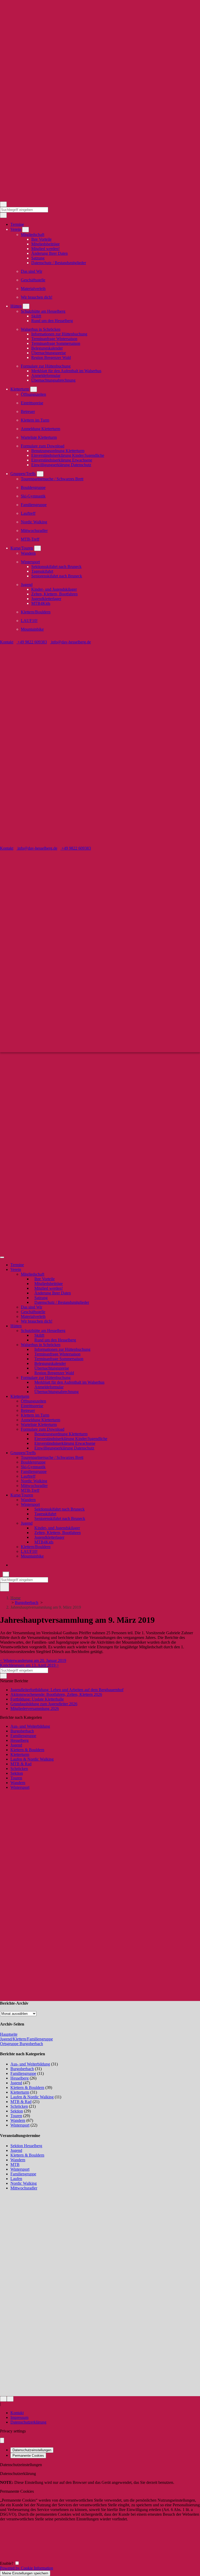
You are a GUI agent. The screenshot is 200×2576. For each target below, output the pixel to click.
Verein (16, 229)
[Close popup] (2, 2440)
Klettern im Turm (35, 420)
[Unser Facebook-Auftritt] (3, 2399)
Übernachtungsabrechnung (53, 380)
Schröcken (19, 1769)
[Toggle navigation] (3, 204)
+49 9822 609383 (32, 642)
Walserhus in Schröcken (41, 329)
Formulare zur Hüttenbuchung (46, 366)
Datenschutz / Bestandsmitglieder (59, 263)
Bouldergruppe (33, 487)
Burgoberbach (27, 1603)
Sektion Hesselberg (26, 2146)
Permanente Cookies (28, 2456)
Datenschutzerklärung (28, 2422)
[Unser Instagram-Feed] (10, 2399)
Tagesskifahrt (42, 571)
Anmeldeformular (46, 375)
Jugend (27, 585)
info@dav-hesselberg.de (70, 642)
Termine (17, 224)
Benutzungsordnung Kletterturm (58, 451)
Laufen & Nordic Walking (32, 1759)
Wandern (28, 553)
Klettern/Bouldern (36, 612)
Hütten (16, 306)
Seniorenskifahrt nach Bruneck (57, 576)
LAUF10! (29, 621)
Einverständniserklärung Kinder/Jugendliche (68, 455)
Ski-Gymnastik (33, 496)
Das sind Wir (32, 271)
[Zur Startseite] (100, 199)
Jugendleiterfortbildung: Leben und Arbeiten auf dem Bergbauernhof (67, 1690)
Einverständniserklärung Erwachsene (62, 460)
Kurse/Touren (22, 548)
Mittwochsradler (34, 531)
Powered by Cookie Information (27, 2568)
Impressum (19, 2417)
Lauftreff (28, 513)
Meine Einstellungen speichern (25, 2573)
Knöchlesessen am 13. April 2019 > (29, 1665)
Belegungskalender (47, 348)
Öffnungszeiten (33, 394)
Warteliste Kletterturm (39, 437)
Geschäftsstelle (33, 280)
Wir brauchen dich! (37, 297)
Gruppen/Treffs (23, 474)
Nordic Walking (34, 522)
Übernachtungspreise (49, 353)
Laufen (16, 2179)
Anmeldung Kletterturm (40, 429)
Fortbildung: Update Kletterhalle (37, 1699)
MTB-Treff (30, 539)
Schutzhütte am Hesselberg (43, 311)
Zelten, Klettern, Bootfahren (54, 594)
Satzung (38, 258)
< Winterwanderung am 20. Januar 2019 (33, 1660)
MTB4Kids (41, 603)
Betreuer (28, 411)
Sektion (17, 1773)
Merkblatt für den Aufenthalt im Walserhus (66, 371)
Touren (16, 1778)
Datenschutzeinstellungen (32, 2450)
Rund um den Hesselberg (52, 321)
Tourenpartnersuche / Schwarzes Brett (52, 479)
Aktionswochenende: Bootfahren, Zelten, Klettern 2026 (56, 1694)
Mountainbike (32, 629)
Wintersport (30, 562)
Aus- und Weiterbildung (30, 1726)
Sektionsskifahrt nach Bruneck (56, 567)
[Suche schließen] (6, 1574)
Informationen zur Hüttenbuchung (59, 334)
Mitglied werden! (45, 249)
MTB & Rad (21, 1764)
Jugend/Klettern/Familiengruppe (26, 2039)
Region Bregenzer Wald (51, 357)
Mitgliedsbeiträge (45, 244)
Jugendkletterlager (46, 599)
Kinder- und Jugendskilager (54, 589)
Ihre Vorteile (41, 239)
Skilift (36, 316)
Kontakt (7, 642)
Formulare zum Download (43, 446)
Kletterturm (20, 389)
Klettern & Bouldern (27, 1750)
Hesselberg (20, 1740)
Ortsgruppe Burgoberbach (21, 2044)
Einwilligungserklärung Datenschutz (61, 465)
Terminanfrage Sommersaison (56, 343)
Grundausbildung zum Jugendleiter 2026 (44, 1704)
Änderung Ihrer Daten (49, 253)
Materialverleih (33, 289)
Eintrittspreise (32, 403)
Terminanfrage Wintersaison (54, 339)
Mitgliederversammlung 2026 (35, 1709)
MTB (15, 2165)
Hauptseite (9, 2034)
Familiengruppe (34, 505)
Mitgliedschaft (33, 235)
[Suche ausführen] (5, 1587)
